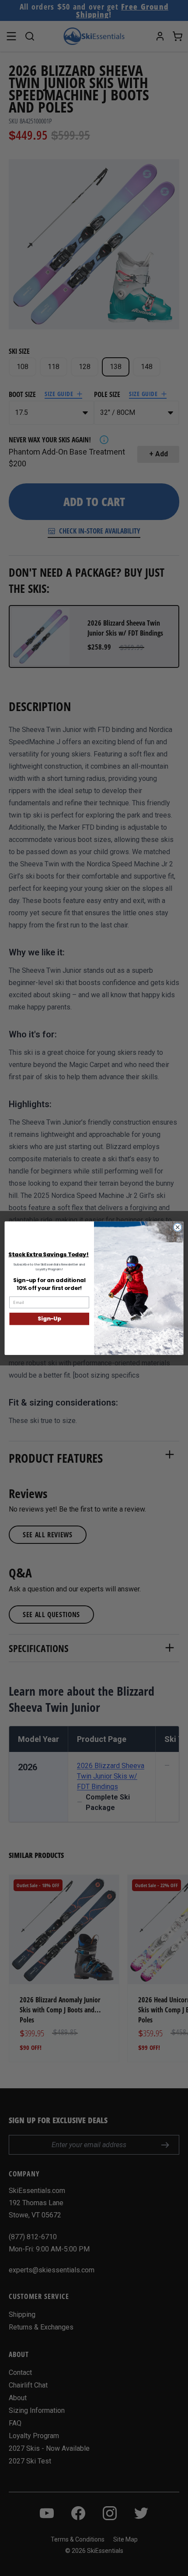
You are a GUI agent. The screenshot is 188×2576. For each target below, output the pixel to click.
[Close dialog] (178, 1227)
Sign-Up (49, 1319)
